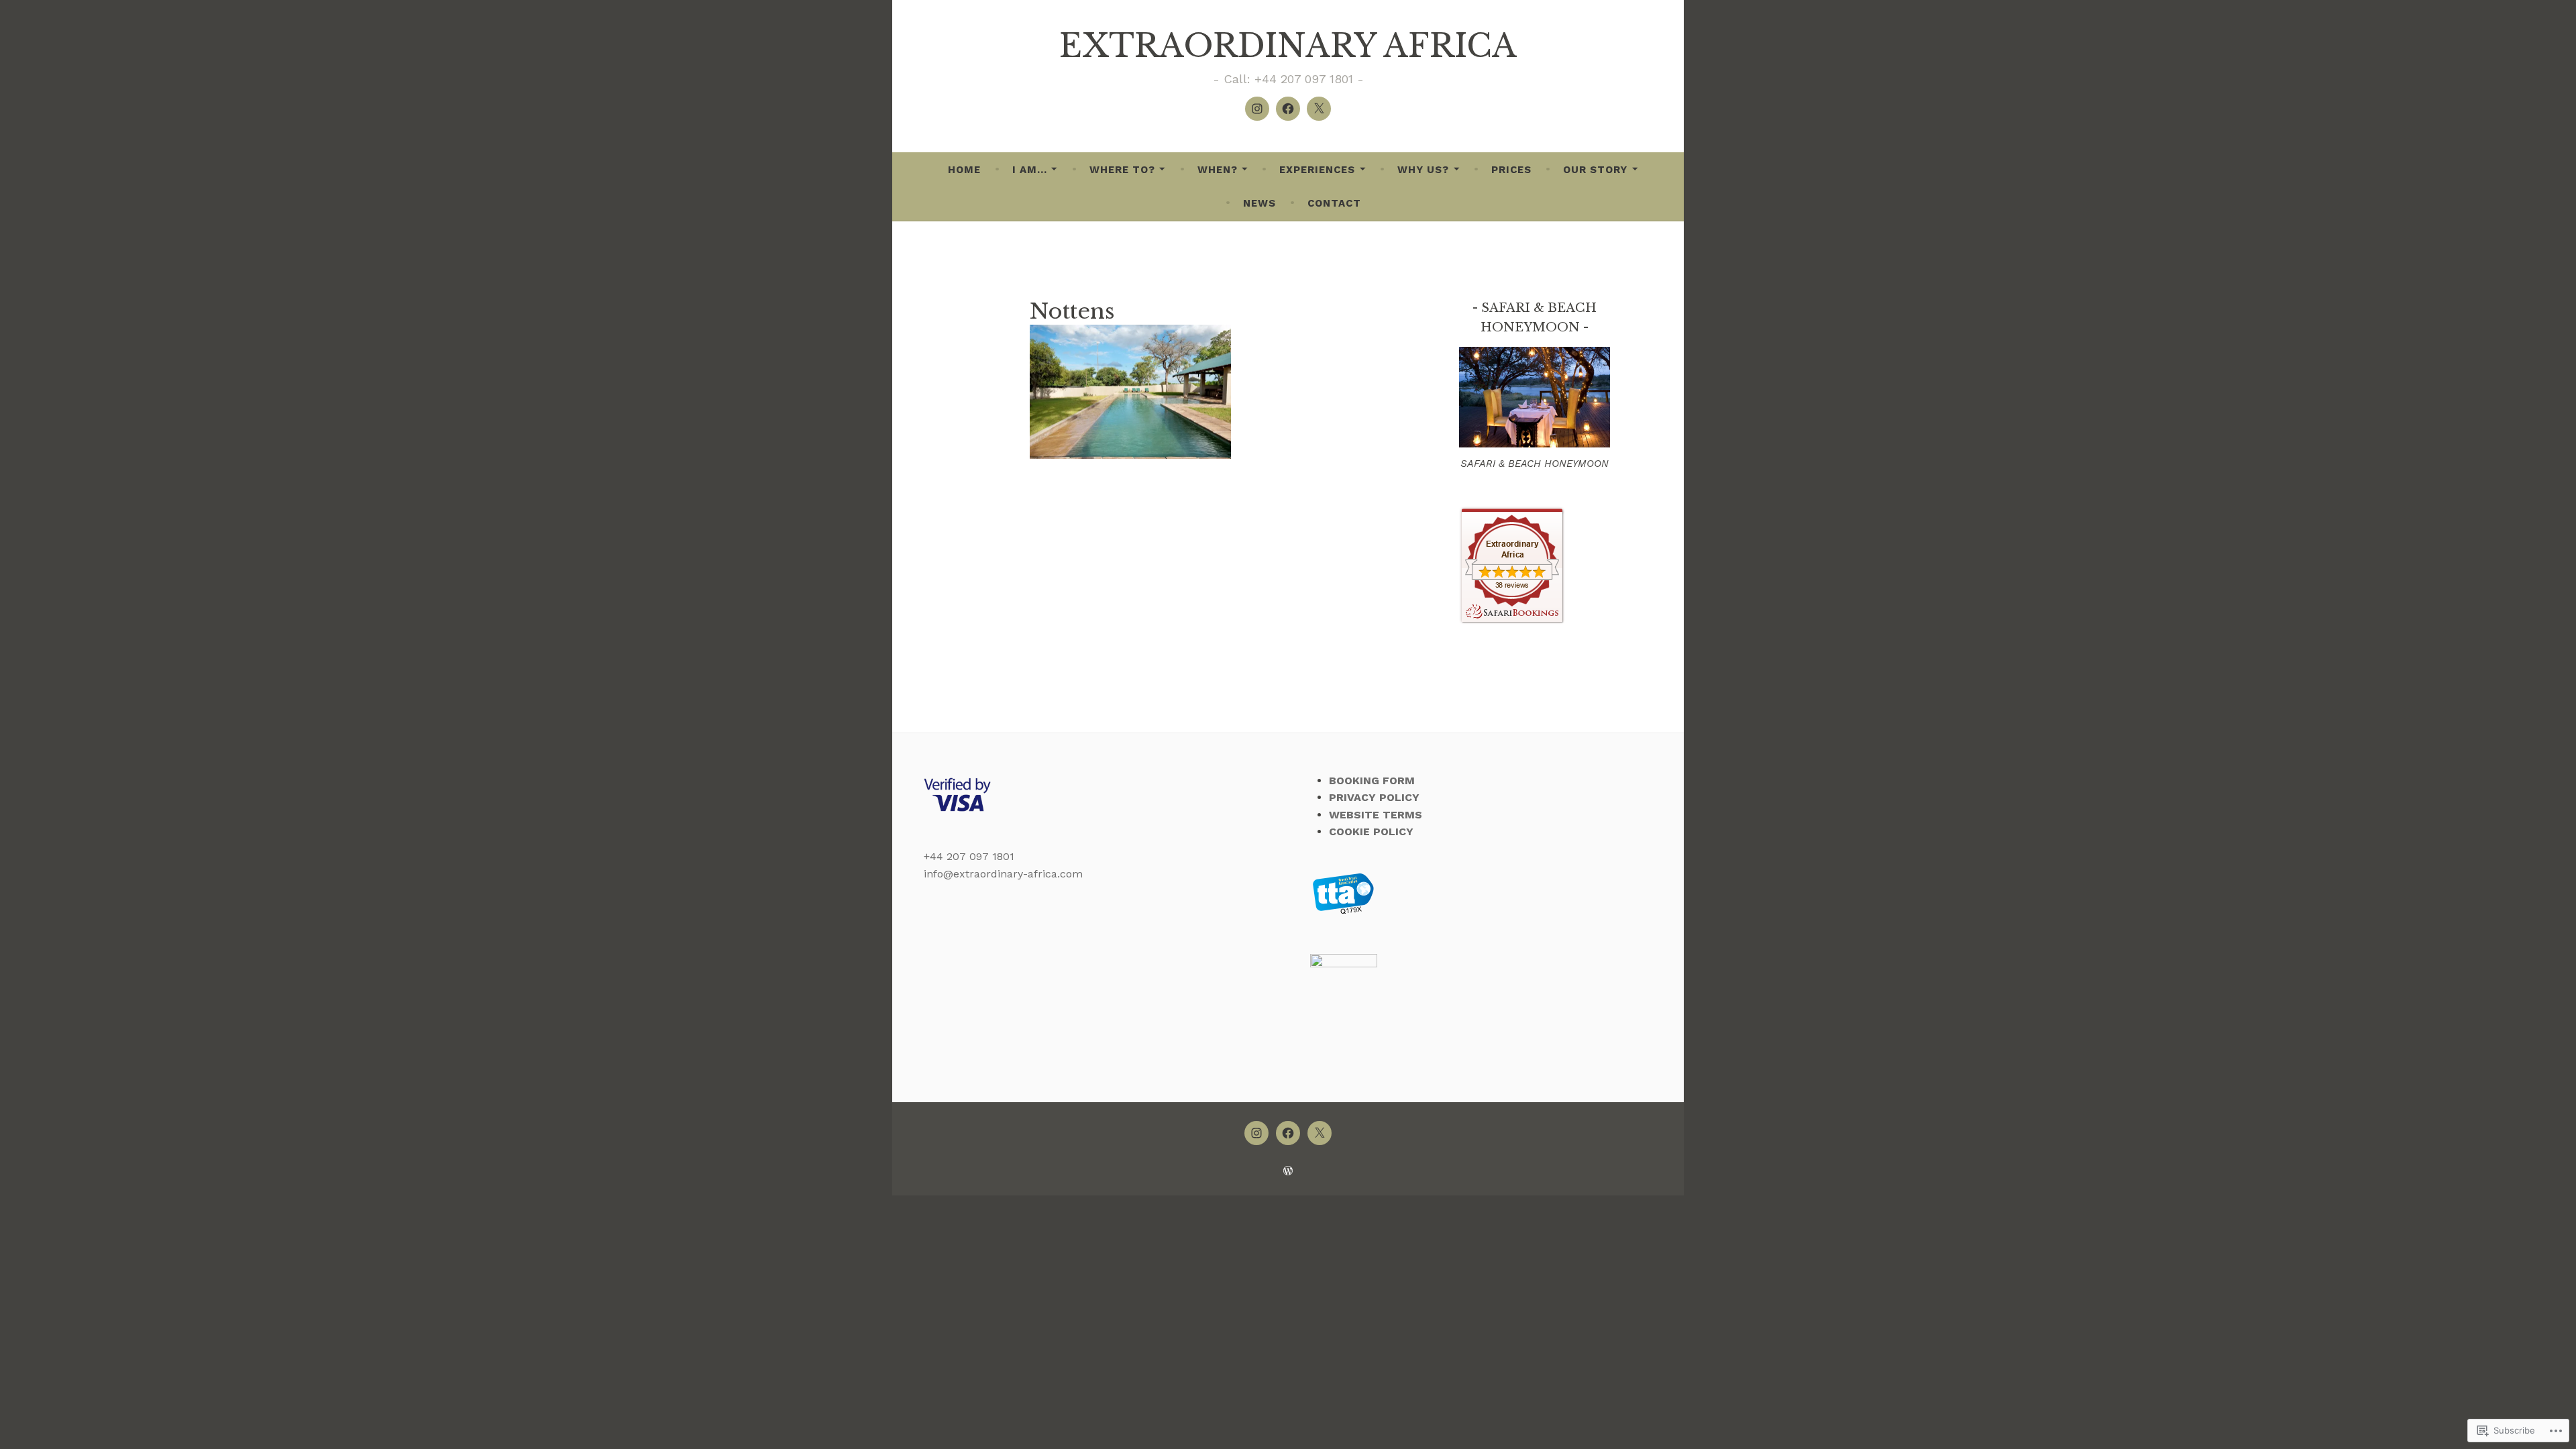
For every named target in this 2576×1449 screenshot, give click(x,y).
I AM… (1030, 170)
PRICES (1511, 170)
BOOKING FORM (1372, 781)
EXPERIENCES (1317, 170)
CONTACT (1334, 203)
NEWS (1259, 203)
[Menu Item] (1257, 109)
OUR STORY (1595, 170)
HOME (964, 170)
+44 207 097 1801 (969, 856)
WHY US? (1423, 170)
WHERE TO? (1122, 170)
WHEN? (1218, 170)
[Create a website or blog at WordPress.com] (1288, 1171)
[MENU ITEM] (1256, 1133)
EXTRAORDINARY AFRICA (1288, 46)
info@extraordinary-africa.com (1003, 874)
